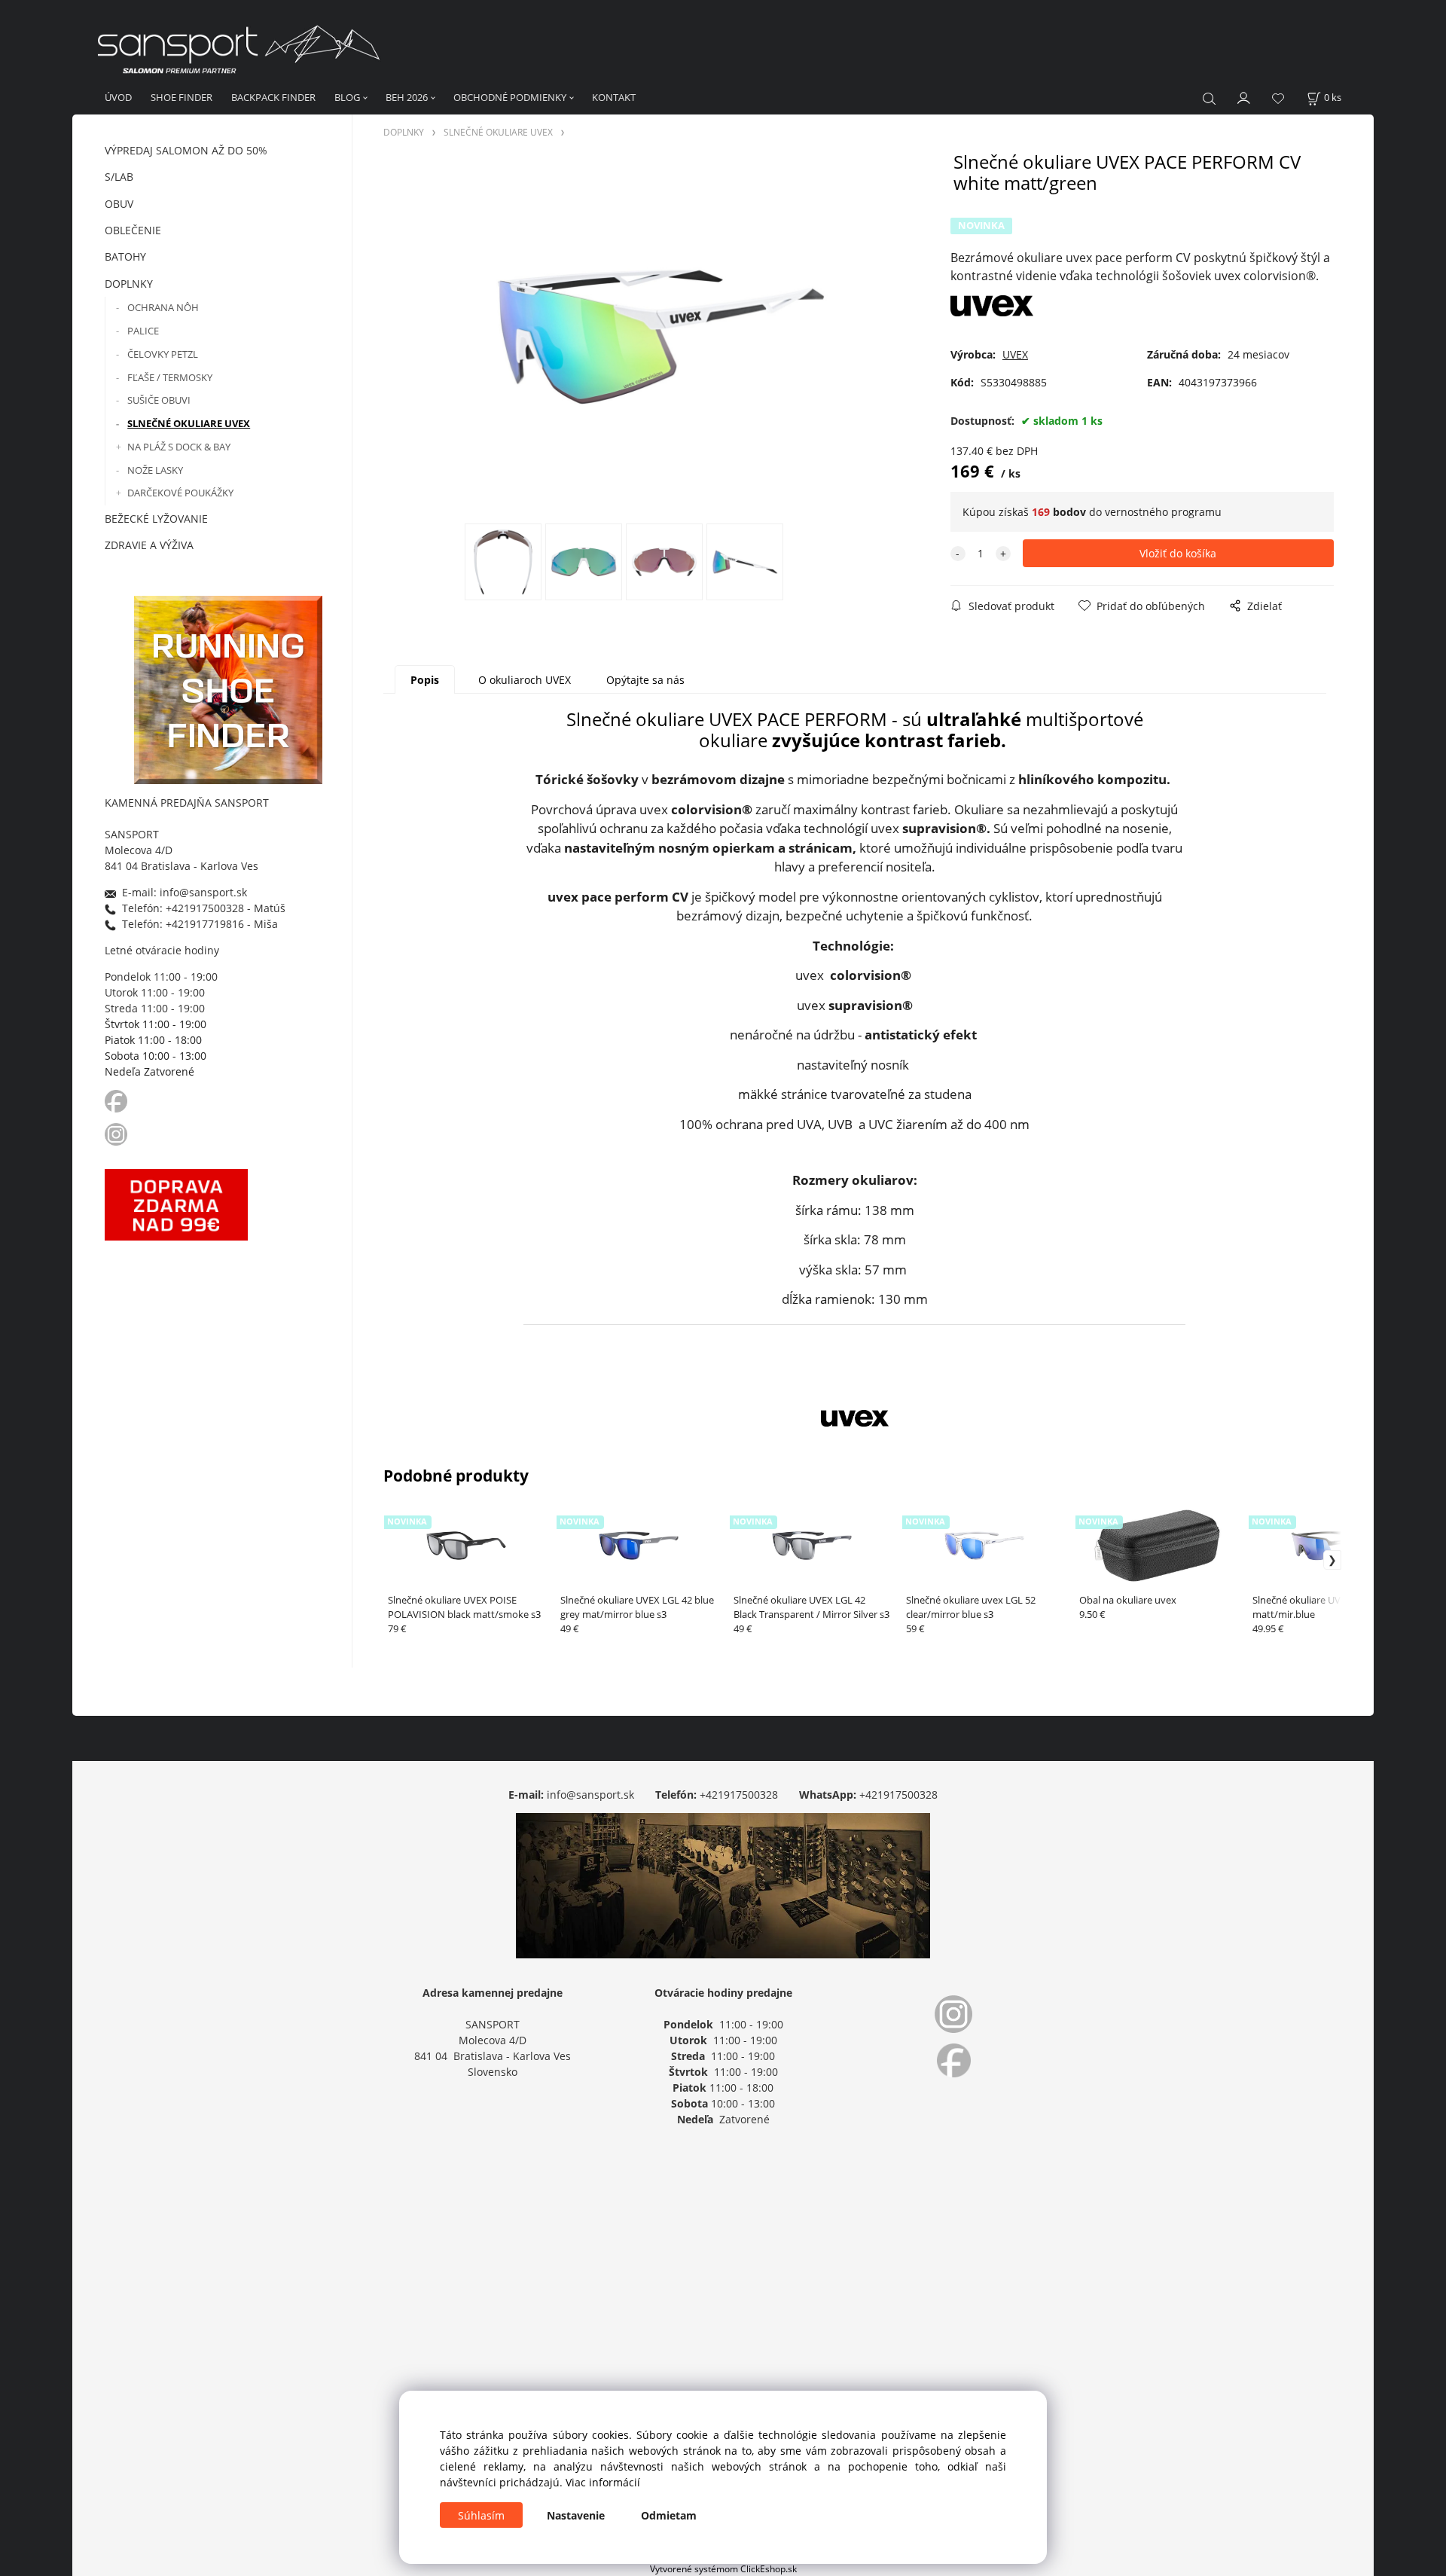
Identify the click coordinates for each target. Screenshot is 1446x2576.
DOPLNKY (129, 284)
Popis (425, 680)
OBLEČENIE (133, 230)
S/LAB (119, 177)
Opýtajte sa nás (645, 680)
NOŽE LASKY (155, 470)
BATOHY (125, 256)
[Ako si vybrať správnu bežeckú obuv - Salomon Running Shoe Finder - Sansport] (228, 688)
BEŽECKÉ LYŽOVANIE (156, 519)
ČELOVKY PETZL (163, 354)
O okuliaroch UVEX (525, 680)
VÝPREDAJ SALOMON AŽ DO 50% (186, 150)
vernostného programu (1163, 512)
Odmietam (669, 2515)
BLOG (347, 97)
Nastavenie (576, 2515)
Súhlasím (481, 2515)
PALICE (143, 331)
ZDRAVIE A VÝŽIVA (149, 545)
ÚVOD (118, 97)
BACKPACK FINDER (273, 97)
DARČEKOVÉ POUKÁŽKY (180, 493)
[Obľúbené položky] (1278, 98)
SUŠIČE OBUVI (159, 400)
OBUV (119, 204)
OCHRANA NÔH (163, 307)
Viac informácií (603, 2482)
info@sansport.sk (590, 1795)
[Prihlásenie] (1244, 96)
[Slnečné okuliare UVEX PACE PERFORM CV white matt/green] (660, 337)
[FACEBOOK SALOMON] (116, 1100)
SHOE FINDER (182, 97)
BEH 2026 (407, 97)
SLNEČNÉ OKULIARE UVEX (189, 423)
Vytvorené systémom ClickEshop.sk (723, 2568)
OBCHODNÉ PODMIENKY (510, 97)
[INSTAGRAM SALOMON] (117, 1133)
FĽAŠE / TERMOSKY (170, 377)
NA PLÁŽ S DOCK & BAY (179, 447)
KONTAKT (614, 97)
